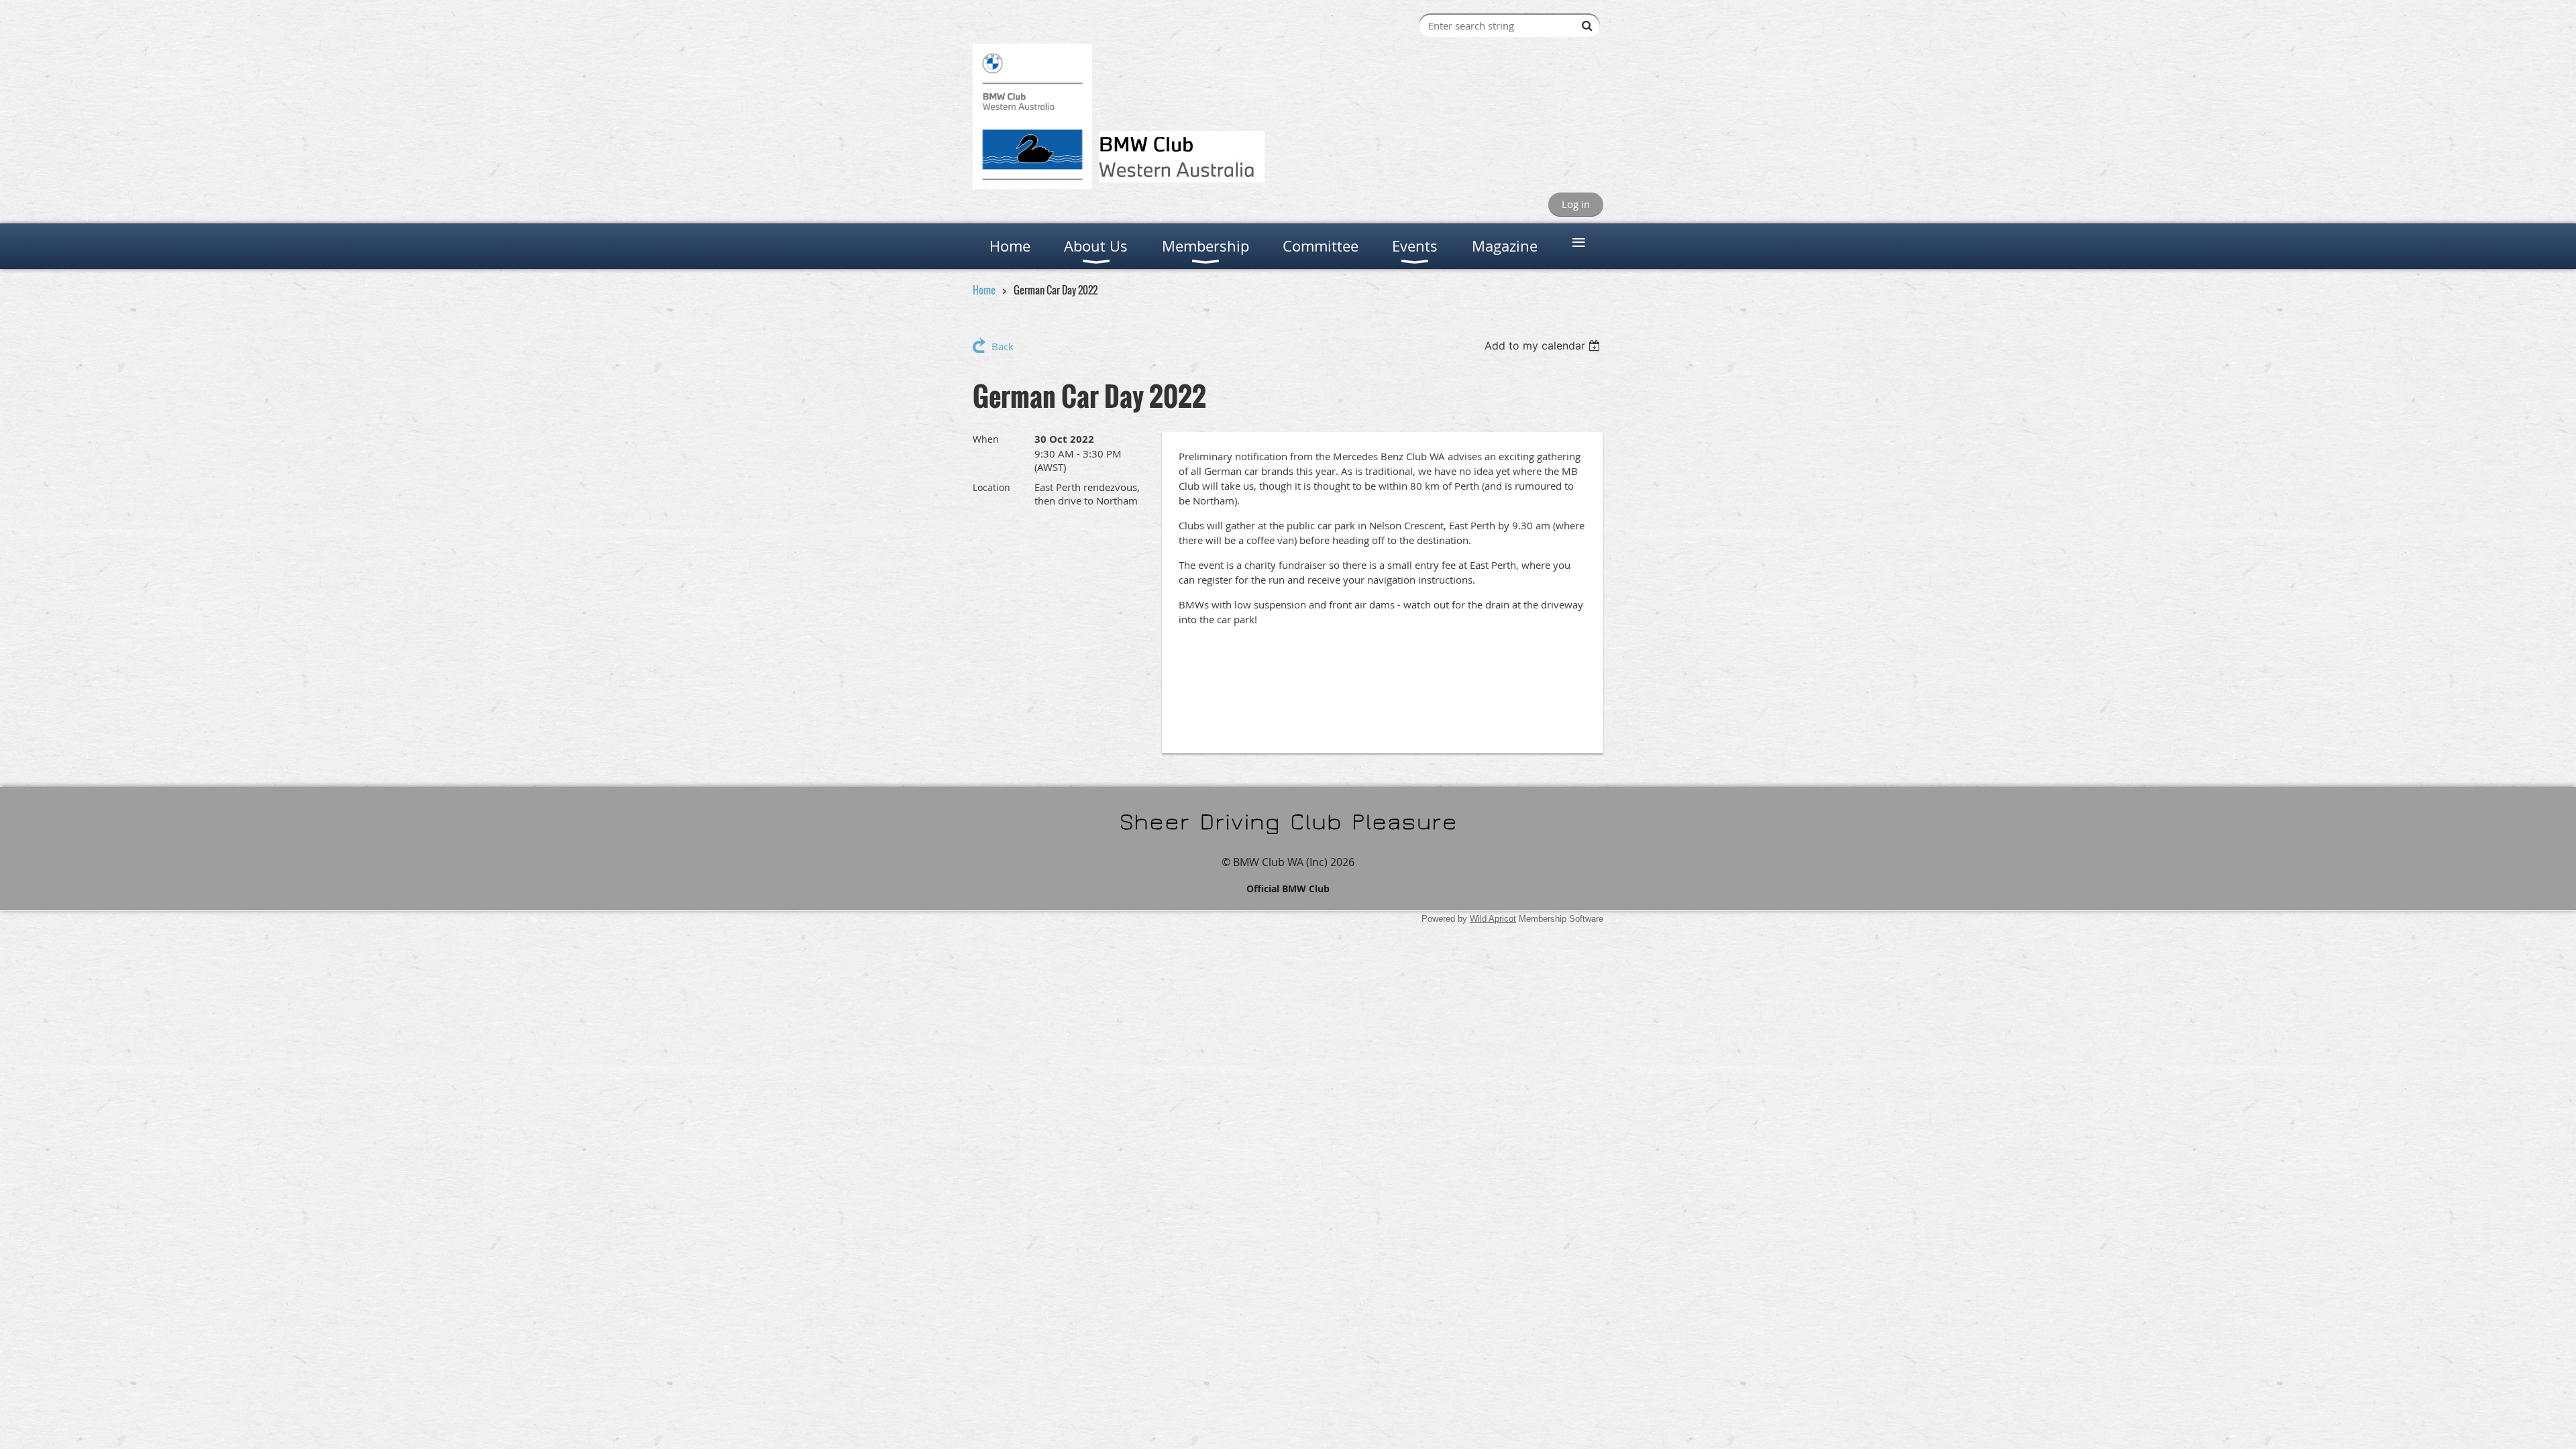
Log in (1576, 204)
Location (991, 487)
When (986, 439)
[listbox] (1544, 345)
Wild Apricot (1493, 919)
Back (1003, 346)
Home (984, 290)
